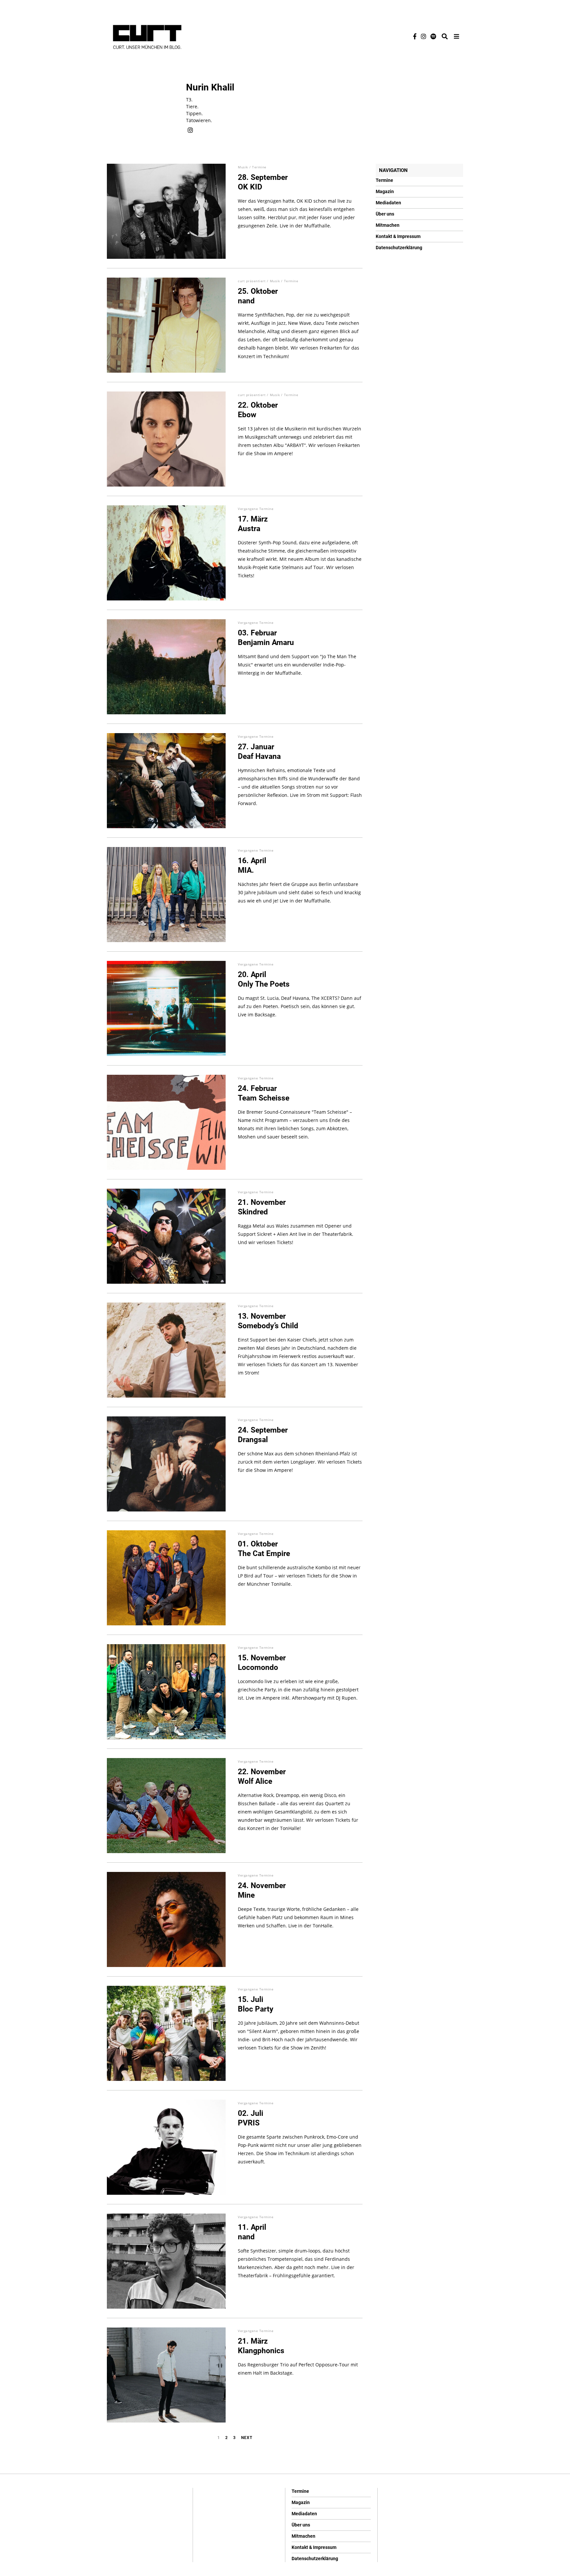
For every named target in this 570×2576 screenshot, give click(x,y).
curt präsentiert (252, 281)
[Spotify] (433, 36)
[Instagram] (424, 36)
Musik (243, 167)
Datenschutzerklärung (399, 248)
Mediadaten (388, 203)
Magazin (385, 191)
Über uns (385, 214)
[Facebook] (415, 36)
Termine (259, 167)
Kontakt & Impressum (398, 236)
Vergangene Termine (256, 509)
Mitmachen (388, 225)
